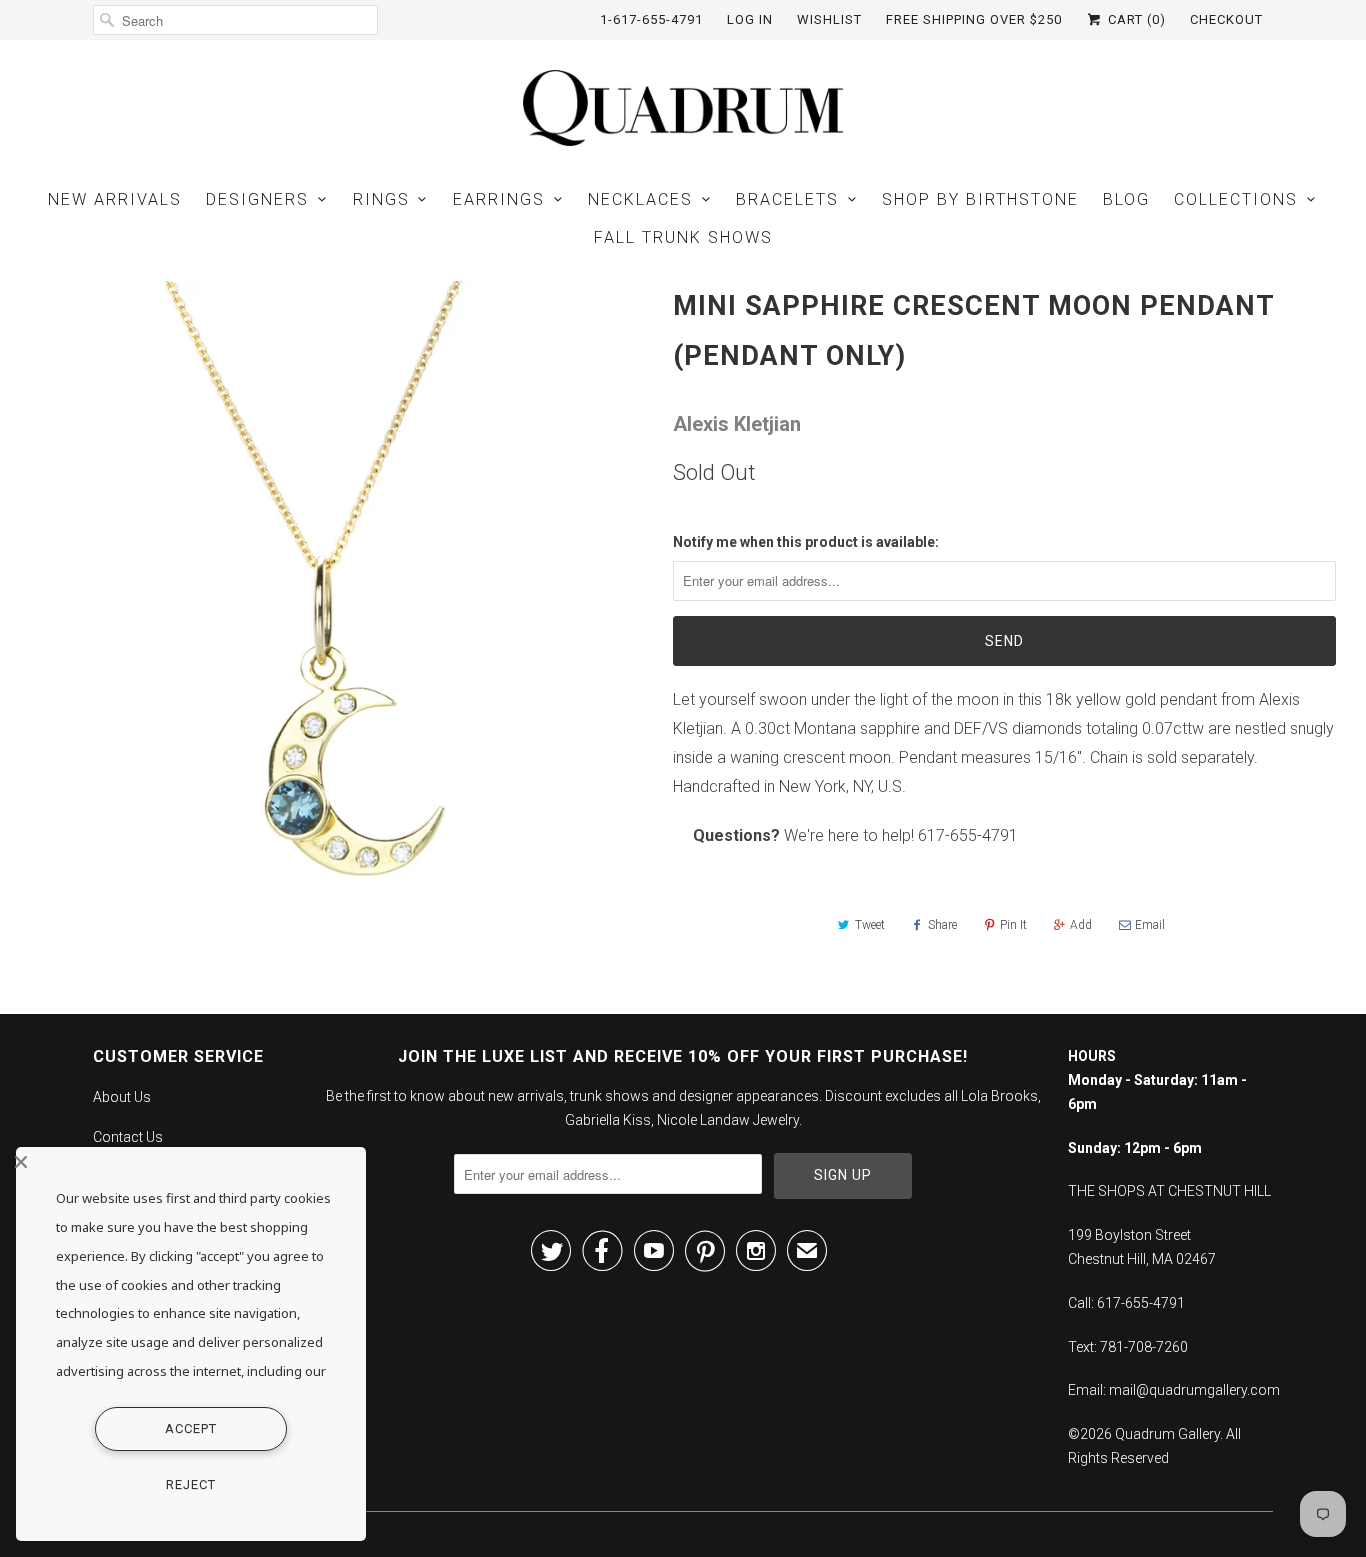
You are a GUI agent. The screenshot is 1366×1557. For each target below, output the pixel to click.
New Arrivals (115, 199)
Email (1150, 925)
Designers (257, 199)
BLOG (1126, 199)
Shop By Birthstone (980, 199)
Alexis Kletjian (737, 424)
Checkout (1226, 19)
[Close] (186, 1162)
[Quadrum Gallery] (683, 108)
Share (942, 925)
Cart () (1135, 19)
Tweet (870, 925)
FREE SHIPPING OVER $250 (974, 19)
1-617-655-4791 (651, 19)
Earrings (499, 199)
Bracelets (787, 199)
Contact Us (128, 1137)
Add (1081, 925)
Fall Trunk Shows (683, 237)
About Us (122, 1097)
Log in (750, 19)
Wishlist (829, 19)
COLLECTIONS (1236, 199)
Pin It (1013, 925)
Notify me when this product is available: (806, 542)
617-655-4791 (968, 835)
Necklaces (640, 199)
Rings (381, 199)
